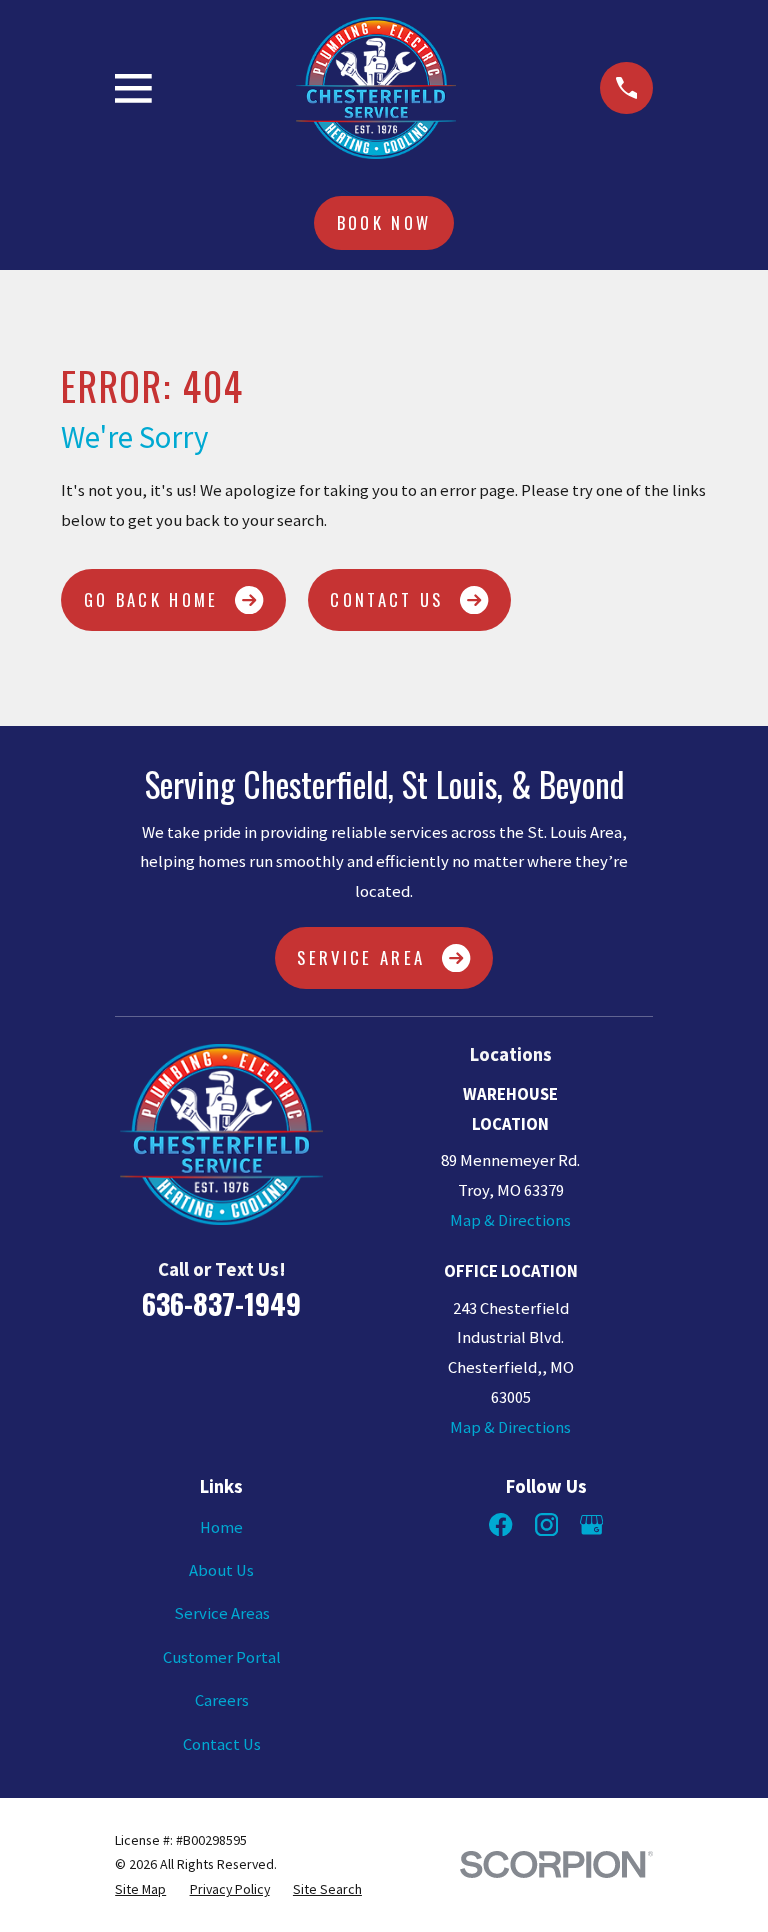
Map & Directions (510, 1220)
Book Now (384, 222)
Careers (222, 1700)
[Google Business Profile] (591, 1524)
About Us (221, 1570)
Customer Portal (222, 1657)
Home (221, 1527)
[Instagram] (546, 1524)
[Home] (375, 88)
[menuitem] (140, 1889)
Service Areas (222, 1613)
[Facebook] (500, 1524)
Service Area (361, 957)
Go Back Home (151, 599)
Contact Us (386, 599)
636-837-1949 (221, 1303)
